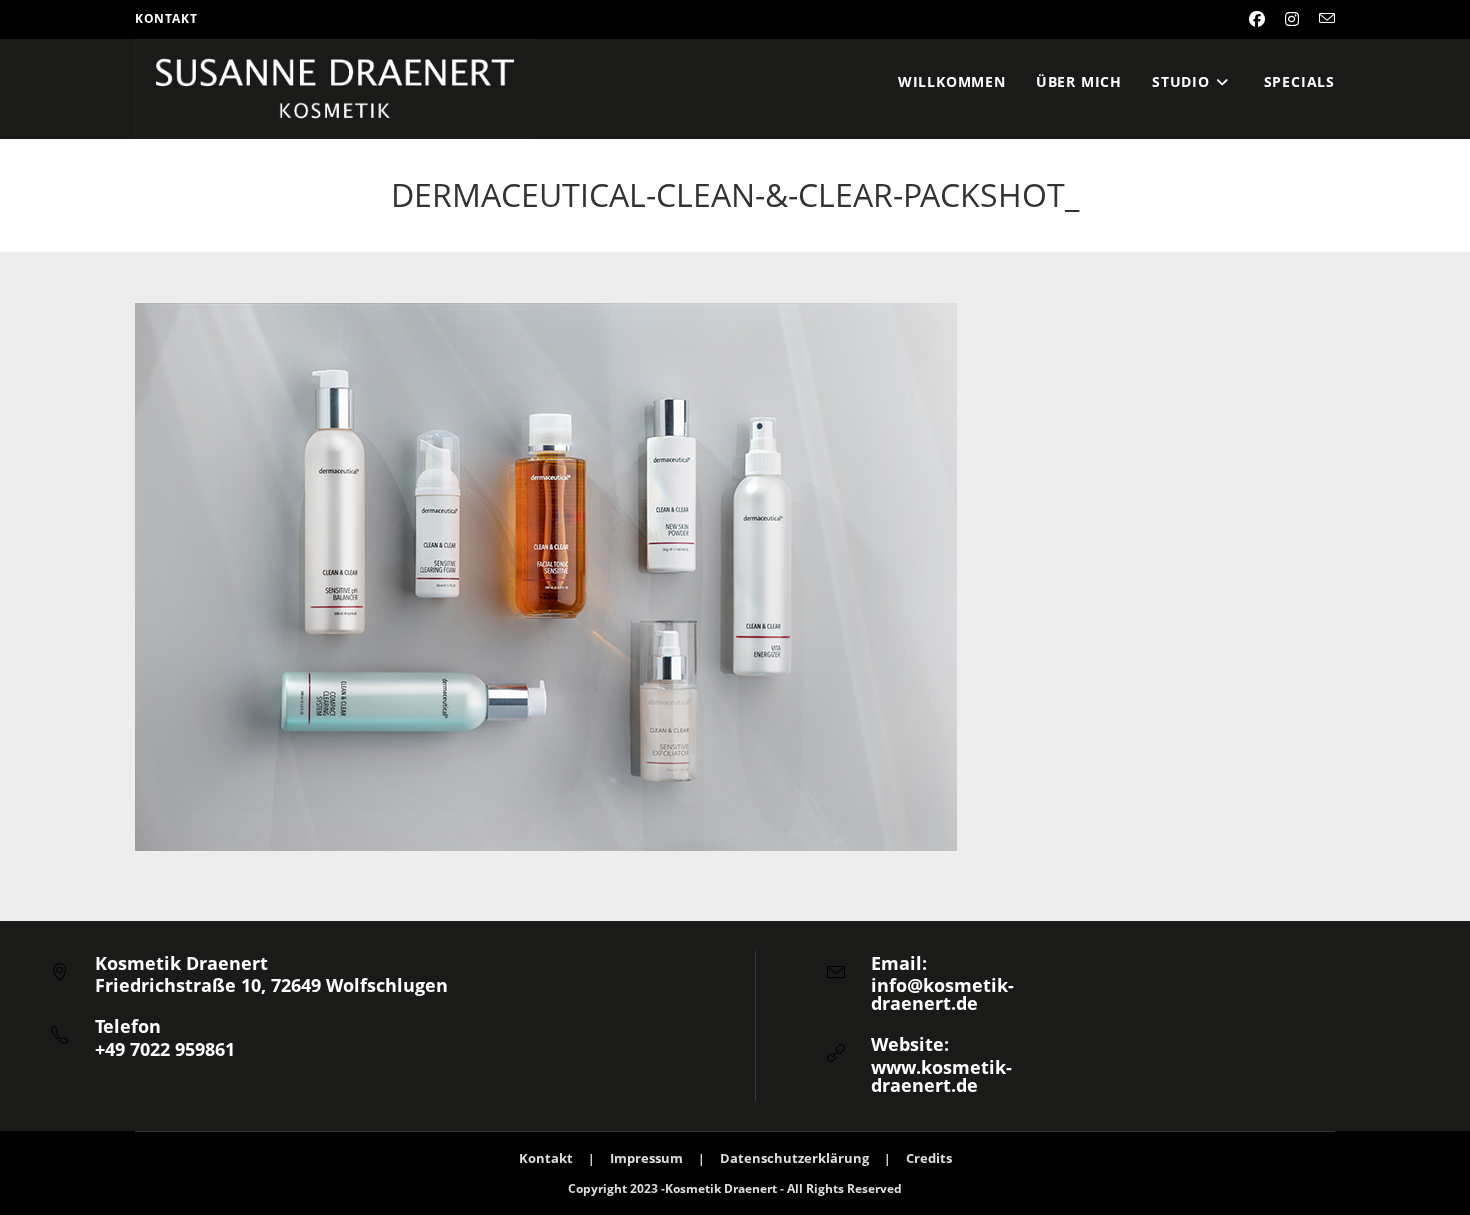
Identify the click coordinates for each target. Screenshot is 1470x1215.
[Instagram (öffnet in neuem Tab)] (1292, 19)
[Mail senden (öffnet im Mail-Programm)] (1322, 19)
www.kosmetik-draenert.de (941, 1076)
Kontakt (166, 18)
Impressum (646, 1158)
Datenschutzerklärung (794, 1158)
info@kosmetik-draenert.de (942, 994)
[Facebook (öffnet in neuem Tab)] (1257, 19)
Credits (929, 1158)
